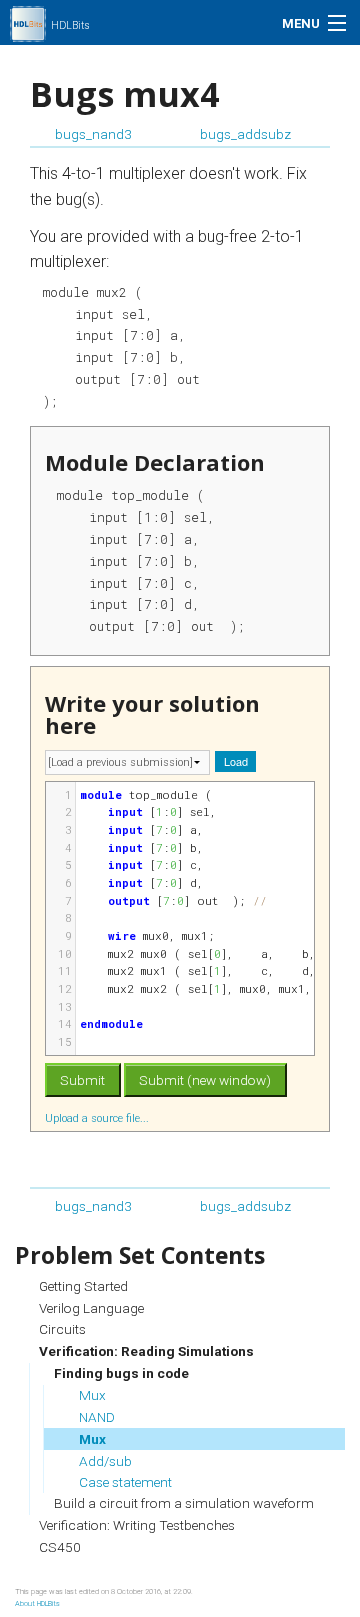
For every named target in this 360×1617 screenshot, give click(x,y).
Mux (92, 1395)
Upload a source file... (98, 1118)
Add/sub (105, 1461)
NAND (97, 1417)
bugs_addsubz (245, 134)
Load (236, 761)
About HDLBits (37, 1603)
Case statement (125, 1482)
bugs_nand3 (93, 134)
